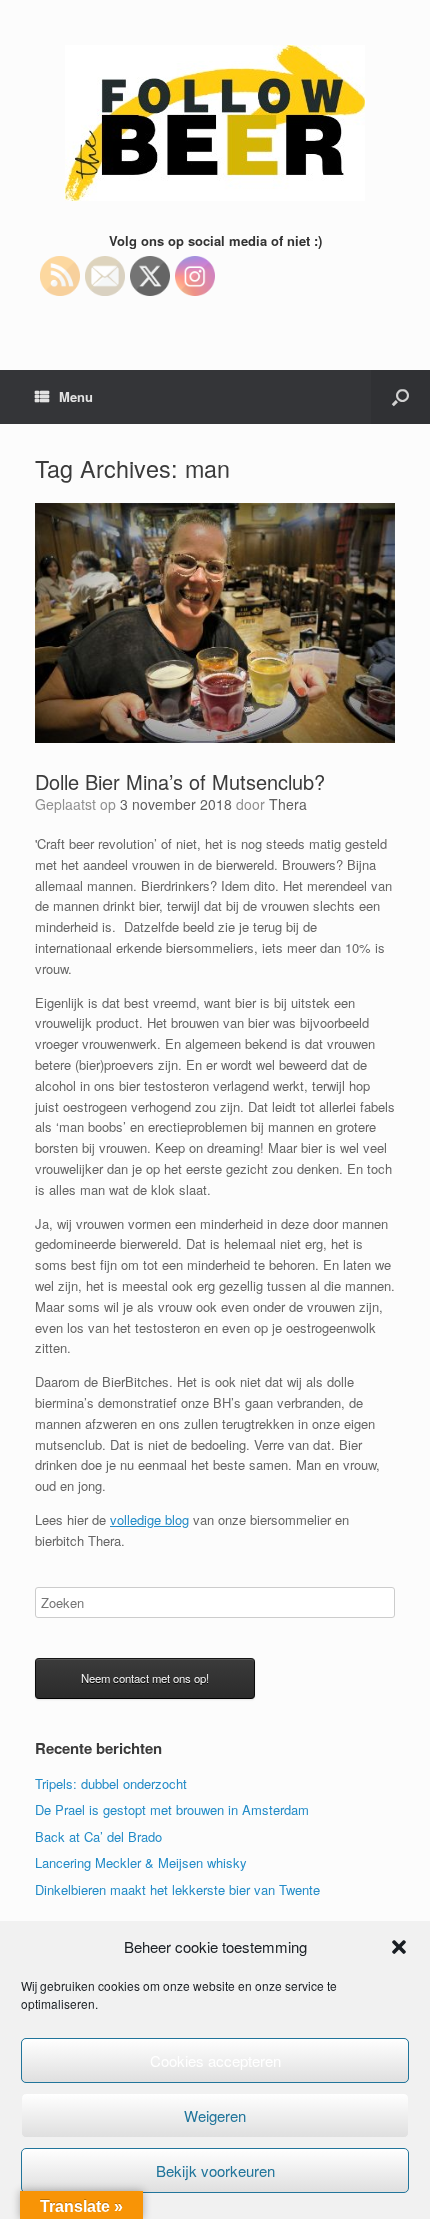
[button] (399, 1947)
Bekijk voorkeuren (215, 2170)
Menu (76, 396)
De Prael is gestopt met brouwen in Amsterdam (172, 1809)
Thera (288, 804)
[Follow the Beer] (215, 123)
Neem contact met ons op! (145, 1678)
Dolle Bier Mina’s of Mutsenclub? (180, 781)
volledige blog (149, 1519)
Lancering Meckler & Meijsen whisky (141, 1862)
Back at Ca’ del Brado (98, 1836)
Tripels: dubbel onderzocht (111, 1783)
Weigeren (215, 2115)
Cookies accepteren (215, 2060)
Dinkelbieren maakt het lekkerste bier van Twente (177, 1889)
